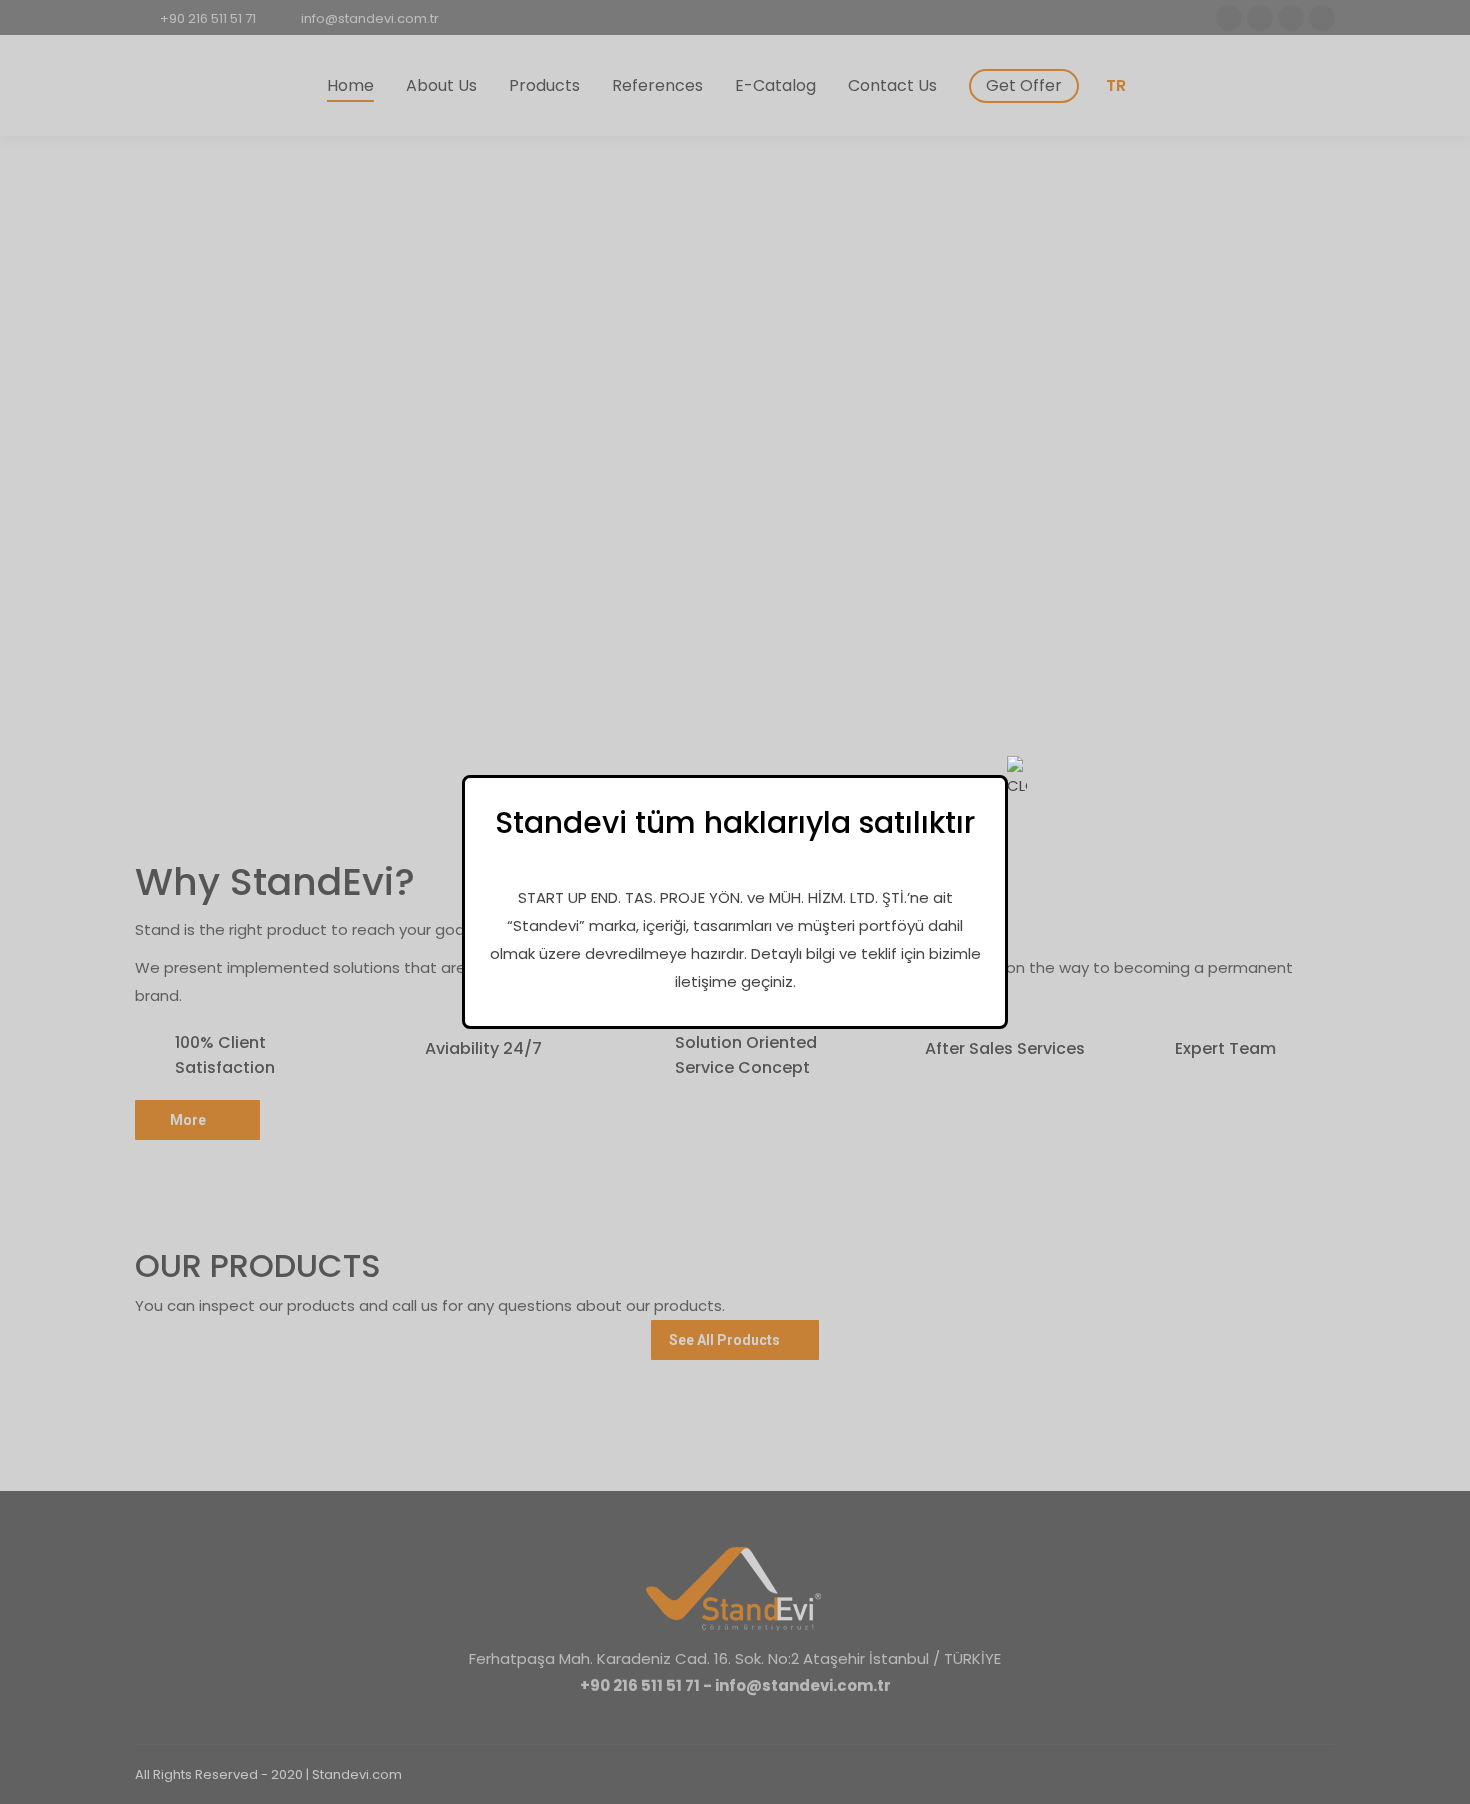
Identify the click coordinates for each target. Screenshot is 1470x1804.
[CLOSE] (1017, 778)
